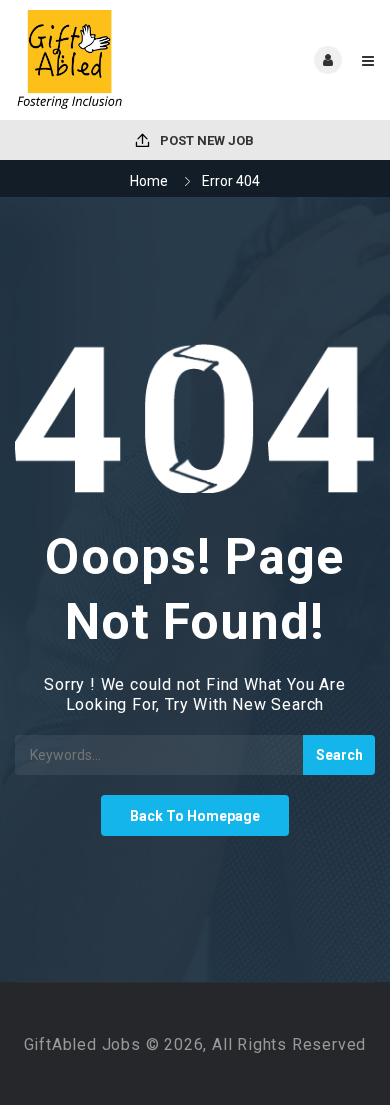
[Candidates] (105, 60)
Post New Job (205, 140)
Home (149, 181)
